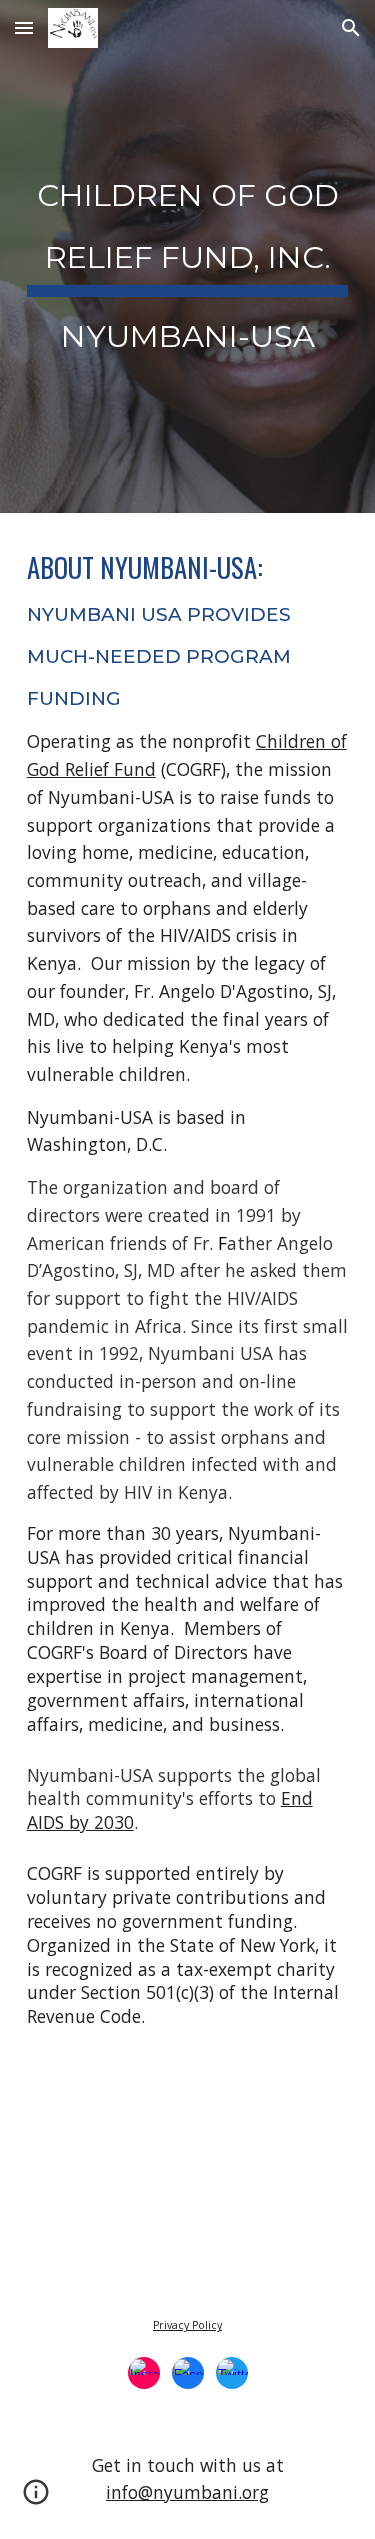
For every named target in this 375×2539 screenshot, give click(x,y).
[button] (24, 27)
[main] (188, 256)
